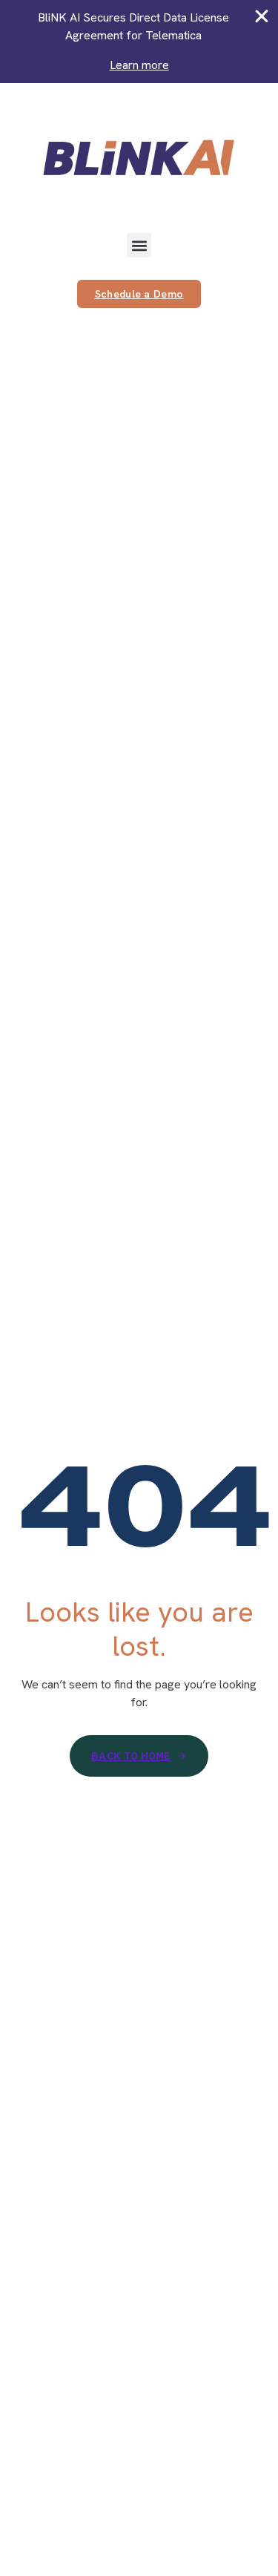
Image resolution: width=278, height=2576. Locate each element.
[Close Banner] (262, 16)
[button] (139, 245)
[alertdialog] (139, 42)
